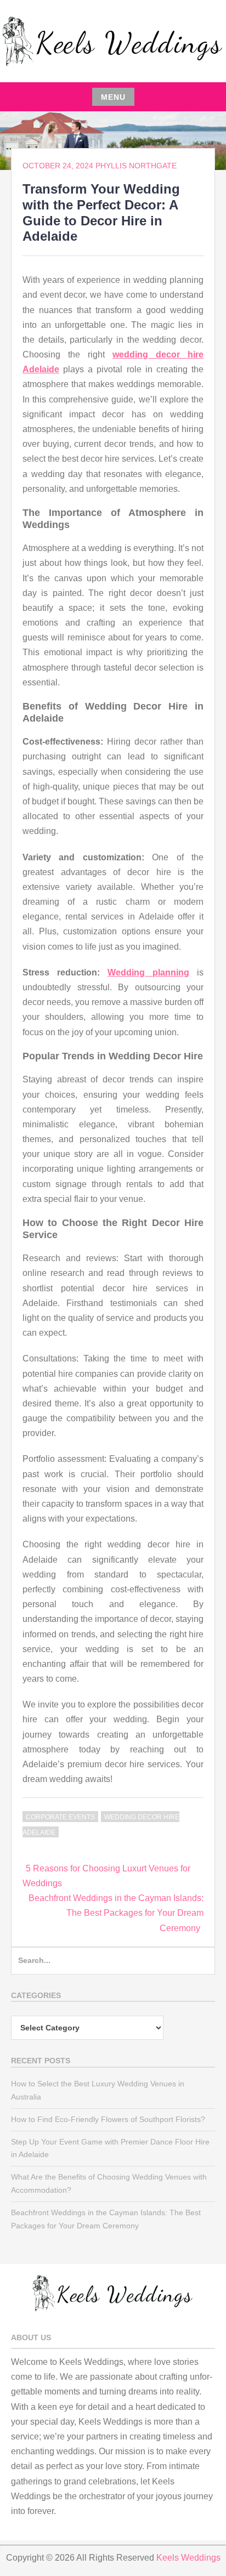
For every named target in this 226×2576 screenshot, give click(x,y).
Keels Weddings (188, 2558)
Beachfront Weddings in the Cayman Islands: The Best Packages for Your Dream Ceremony (116, 1913)
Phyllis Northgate (136, 166)
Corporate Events (60, 1817)
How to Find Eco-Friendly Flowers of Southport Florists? (108, 2119)
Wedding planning (148, 972)
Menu (113, 97)
